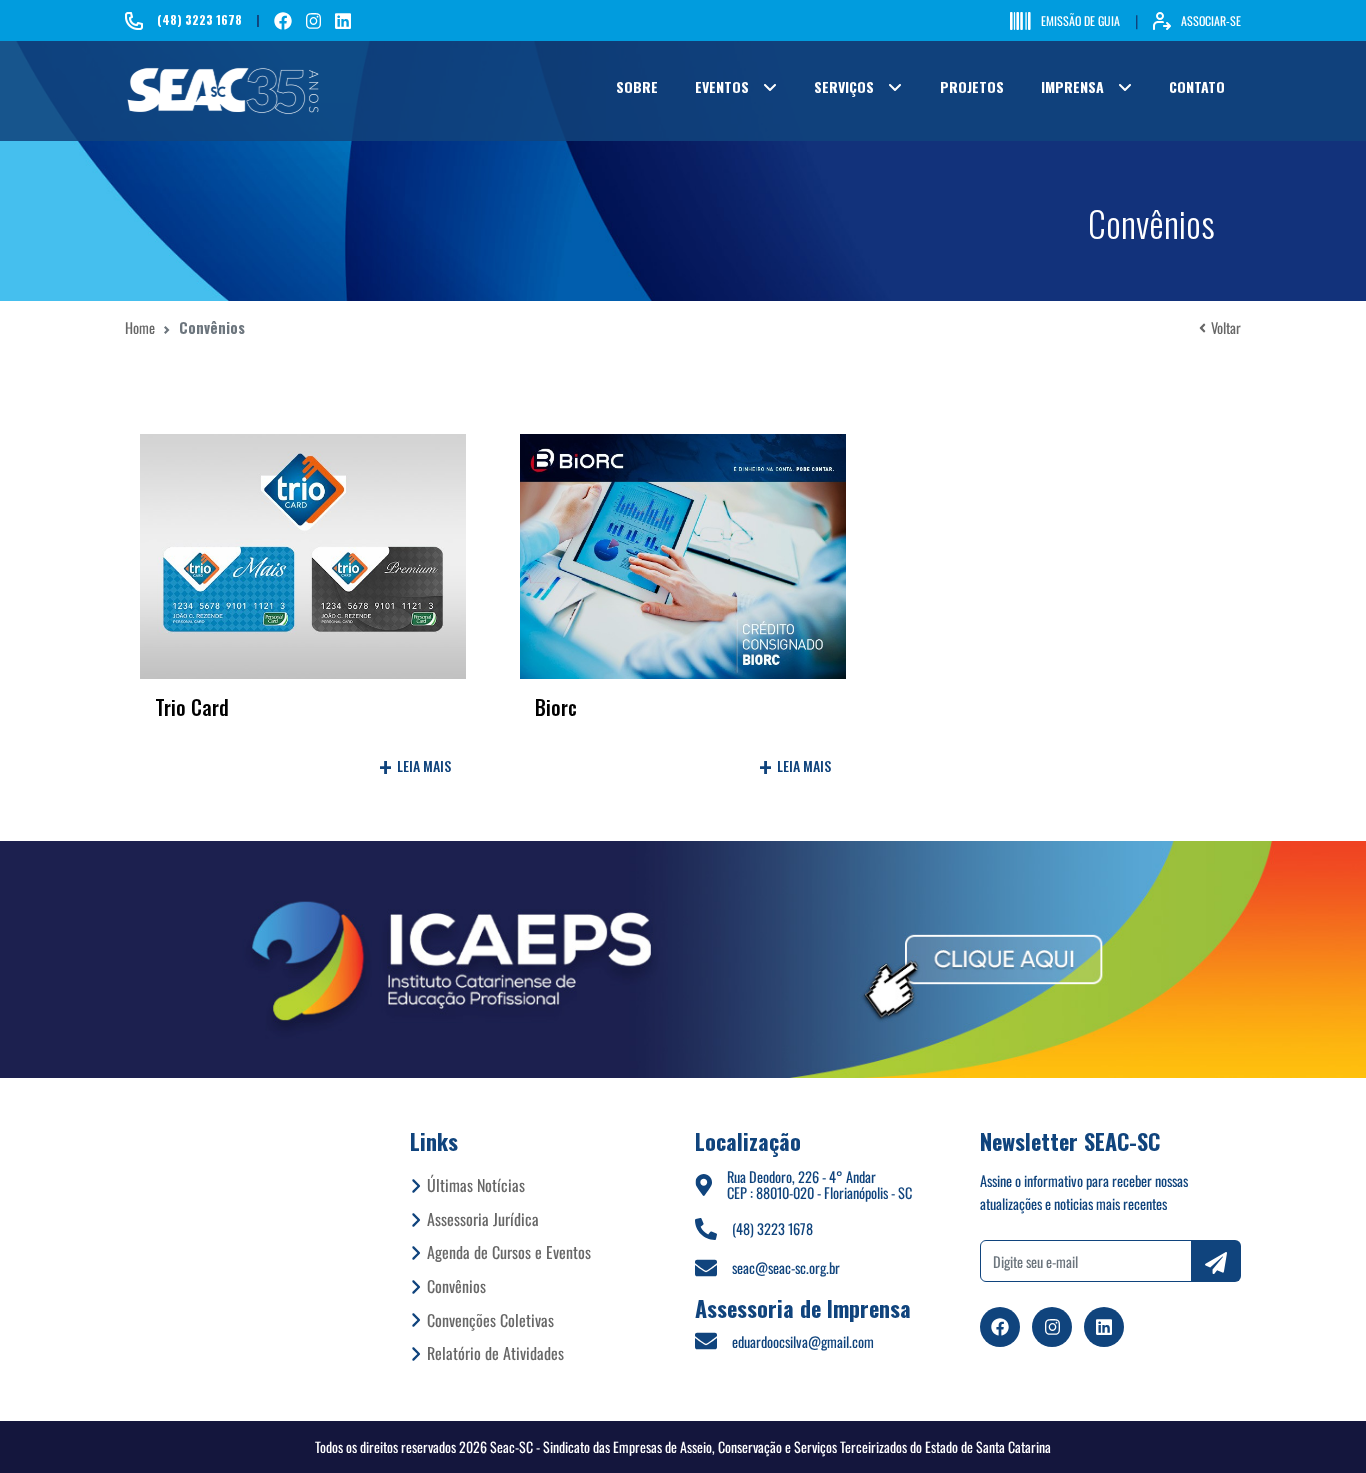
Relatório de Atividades (495, 1353)
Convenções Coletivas (490, 1320)
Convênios (456, 1286)
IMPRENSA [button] (1072, 86)
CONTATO (1197, 86)
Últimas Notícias (476, 1185)
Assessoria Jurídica (483, 1219)
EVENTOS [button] (722, 86)
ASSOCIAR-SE (1211, 20)
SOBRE (637, 86)
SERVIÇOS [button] (844, 86)
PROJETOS (972, 86)
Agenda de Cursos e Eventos (509, 1252)
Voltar (1226, 327)
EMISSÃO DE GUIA (1080, 20)
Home (140, 327)
